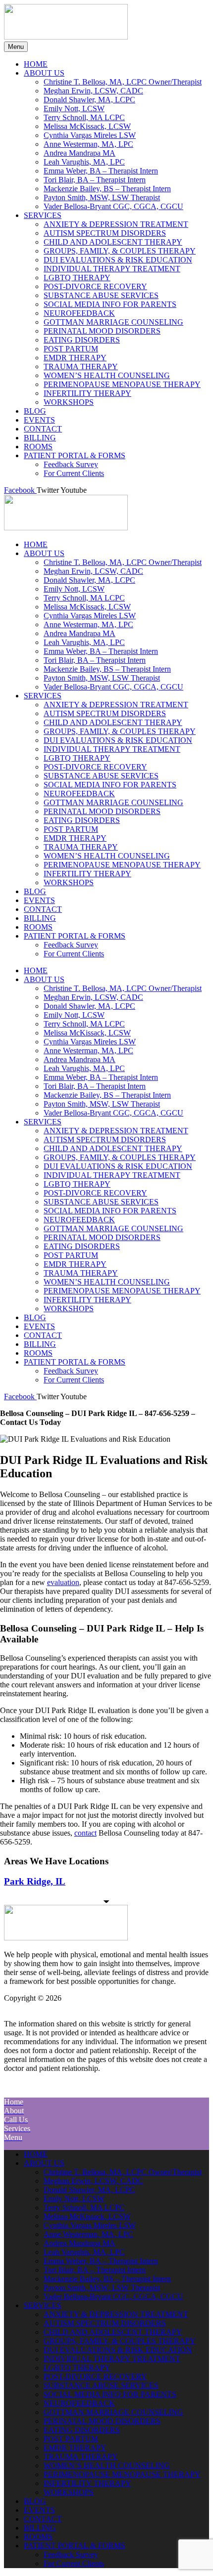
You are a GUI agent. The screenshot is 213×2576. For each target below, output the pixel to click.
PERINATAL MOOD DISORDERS (102, 811)
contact (85, 1833)
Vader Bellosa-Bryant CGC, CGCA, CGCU (113, 687)
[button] (106, 2089)
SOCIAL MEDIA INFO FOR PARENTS (110, 785)
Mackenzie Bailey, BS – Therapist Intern (107, 669)
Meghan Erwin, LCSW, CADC (93, 571)
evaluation (63, 1582)
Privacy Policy (66, 2007)
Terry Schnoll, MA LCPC (84, 598)
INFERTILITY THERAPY (87, 874)
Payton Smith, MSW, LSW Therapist (102, 678)
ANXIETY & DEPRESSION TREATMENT (116, 705)
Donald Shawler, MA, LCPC (89, 580)
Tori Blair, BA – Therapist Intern (95, 660)
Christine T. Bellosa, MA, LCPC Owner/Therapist (123, 562)
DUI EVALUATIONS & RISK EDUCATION (118, 740)
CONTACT (43, 909)
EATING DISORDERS (82, 820)
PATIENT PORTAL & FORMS (75, 936)
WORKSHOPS (69, 882)
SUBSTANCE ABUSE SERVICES (101, 776)
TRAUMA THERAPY (81, 847)
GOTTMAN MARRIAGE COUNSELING (113, 802)
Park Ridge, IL (35, 1881)
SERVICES (43, 696)
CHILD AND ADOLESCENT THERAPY (113, 722)
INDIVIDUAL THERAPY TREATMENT (112, 749)
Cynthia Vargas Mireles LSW (90, 616)
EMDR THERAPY (75, 838)
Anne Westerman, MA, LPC (88, 624)
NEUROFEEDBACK (79, 794)
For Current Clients (74, 954)
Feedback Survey (71, 945)
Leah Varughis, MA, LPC (84, 642)
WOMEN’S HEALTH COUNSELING (107, 856)
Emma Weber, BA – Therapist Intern (101, 651)
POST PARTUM (71, 829)
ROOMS (38, 927)
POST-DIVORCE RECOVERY (95, 767)
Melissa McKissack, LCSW (87, 607)
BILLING (40, 918)
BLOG (35, 891)
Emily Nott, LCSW (74, 589)
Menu (16, 47)
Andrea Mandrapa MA (80, 633)
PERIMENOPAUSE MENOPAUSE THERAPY (122, 865)
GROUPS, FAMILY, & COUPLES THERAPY (120, 731)
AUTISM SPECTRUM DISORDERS (105, 713)
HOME (36, 544)
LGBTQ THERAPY (77, 758)
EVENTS (39, 900)
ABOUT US (44, 553)
